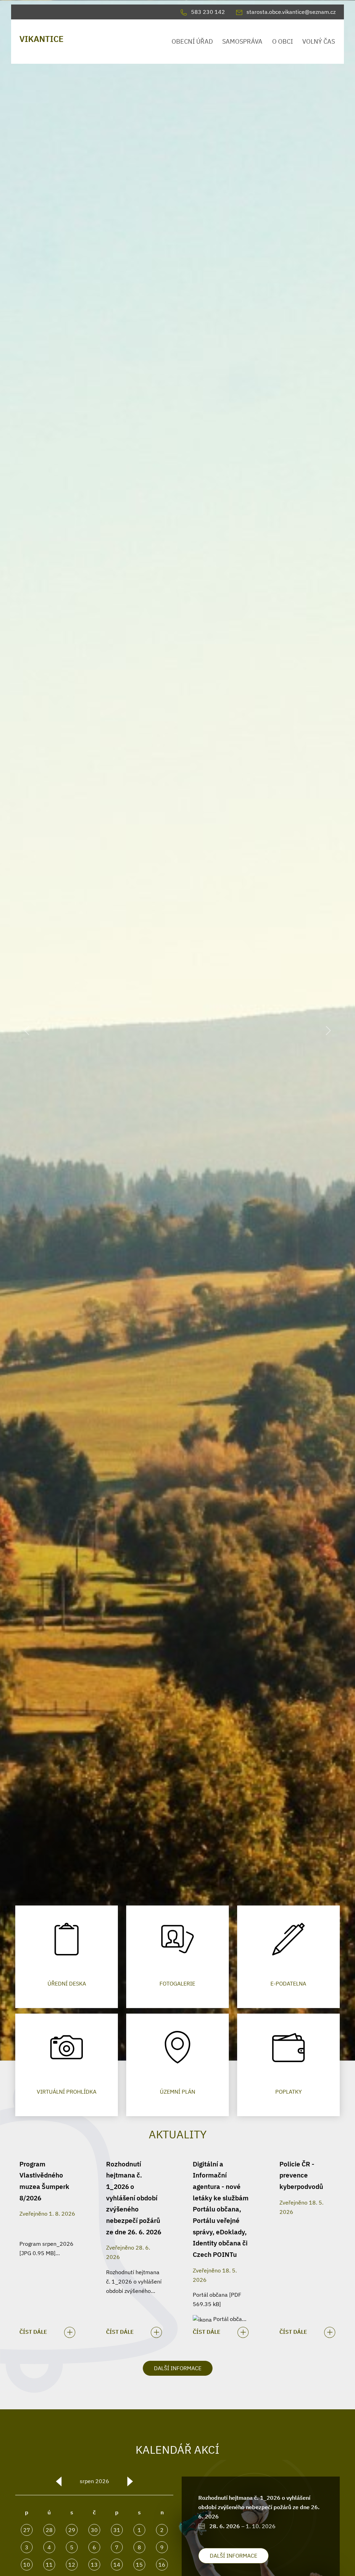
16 (162, 2565)
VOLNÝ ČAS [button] (319, 41)
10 (27, 2565)
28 (49, 2530)
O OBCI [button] (283, 41)
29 (72, 2530)
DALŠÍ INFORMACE (178, 2368)
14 (117, 2565)
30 (94, 2530)
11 (49, 2565)
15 (139, 2565)
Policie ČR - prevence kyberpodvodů (301, 2175)
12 (72, 2565)
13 (94, 2565)
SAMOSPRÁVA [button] (242, 41)
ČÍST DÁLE (33, 2332)
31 (117, 2530)
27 (27, 2530)
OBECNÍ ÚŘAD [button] (192, 41)
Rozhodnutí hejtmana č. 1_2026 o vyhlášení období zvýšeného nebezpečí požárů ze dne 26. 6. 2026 (134, 2198)
